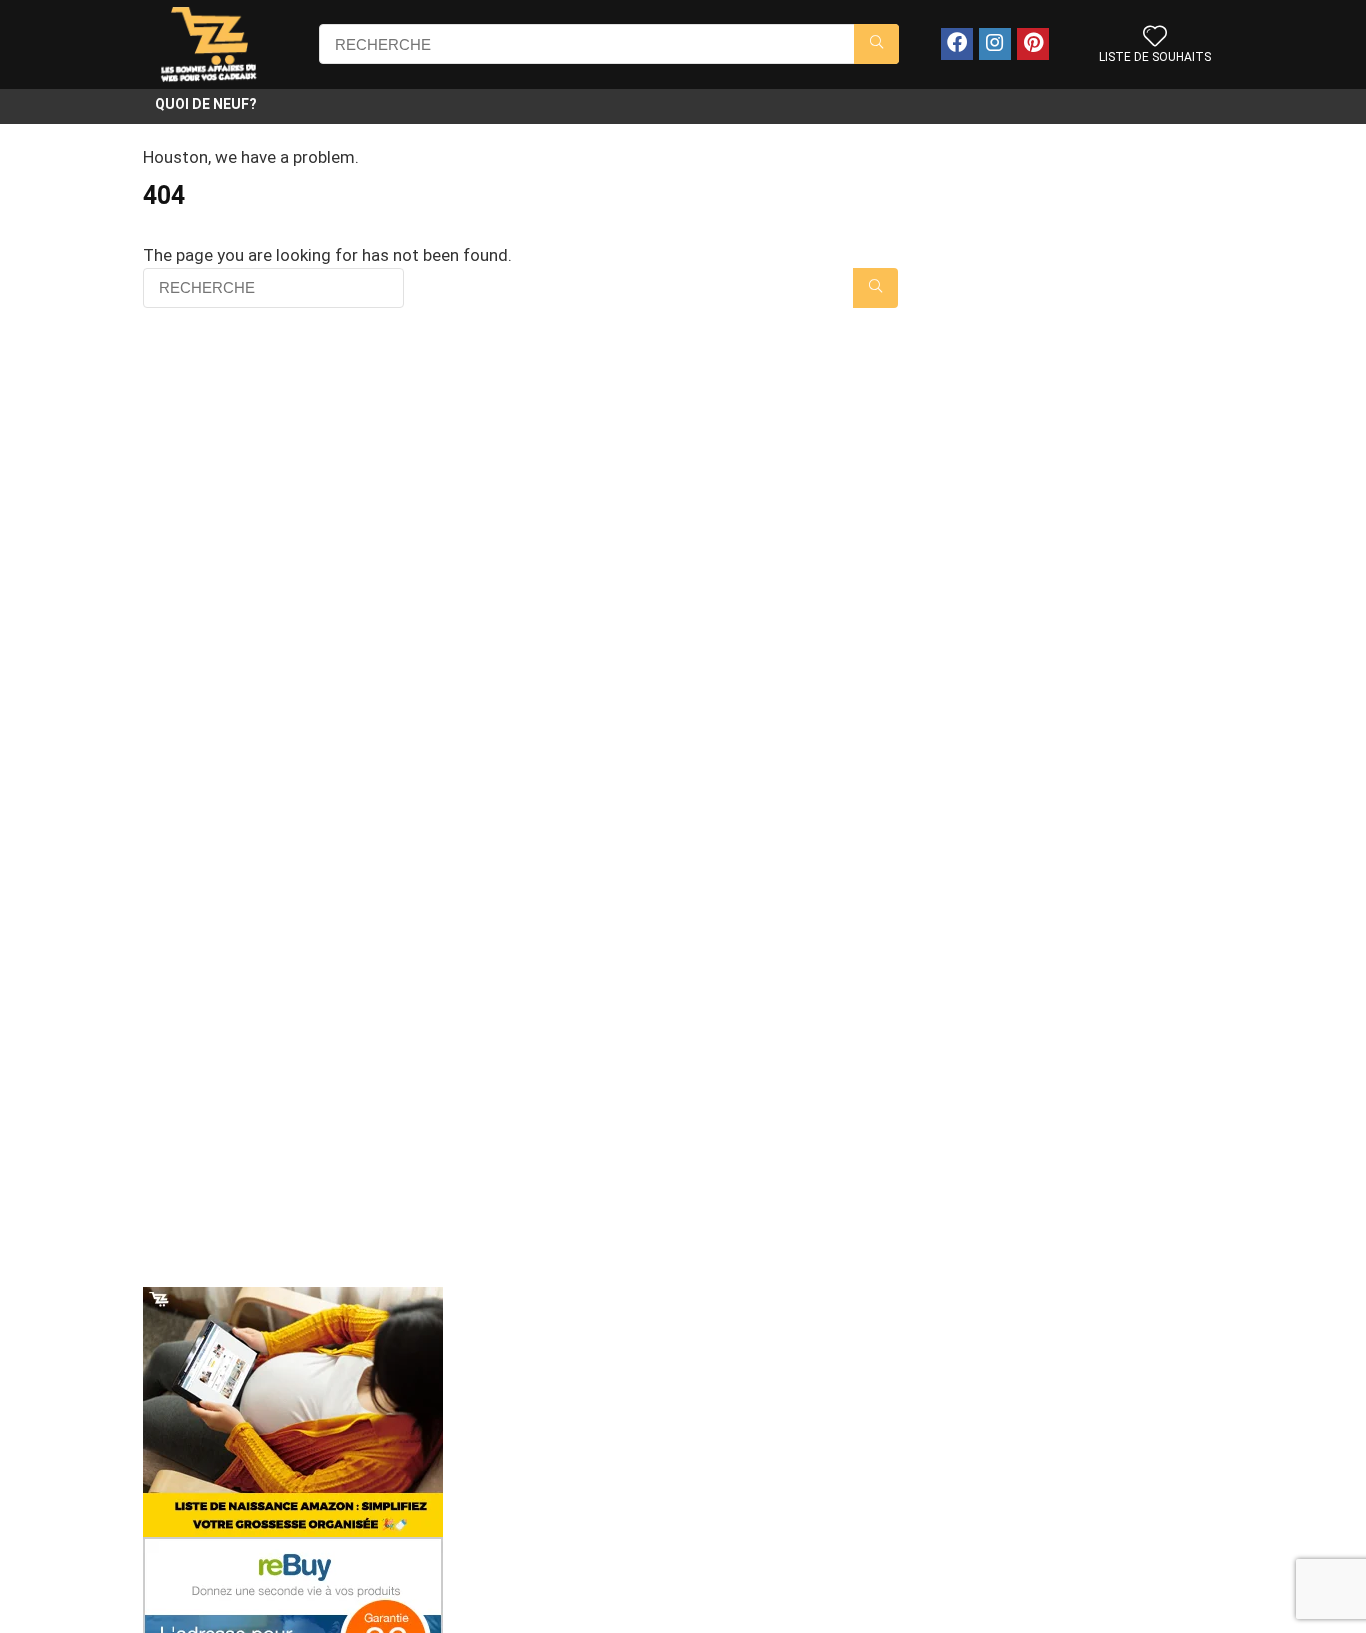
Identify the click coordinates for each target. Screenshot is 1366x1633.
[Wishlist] (1155, 38)
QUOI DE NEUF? (206, 104)
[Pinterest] (1033, 44)
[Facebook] (957, 44)
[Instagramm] (995, 44)
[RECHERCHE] (876, 44)
